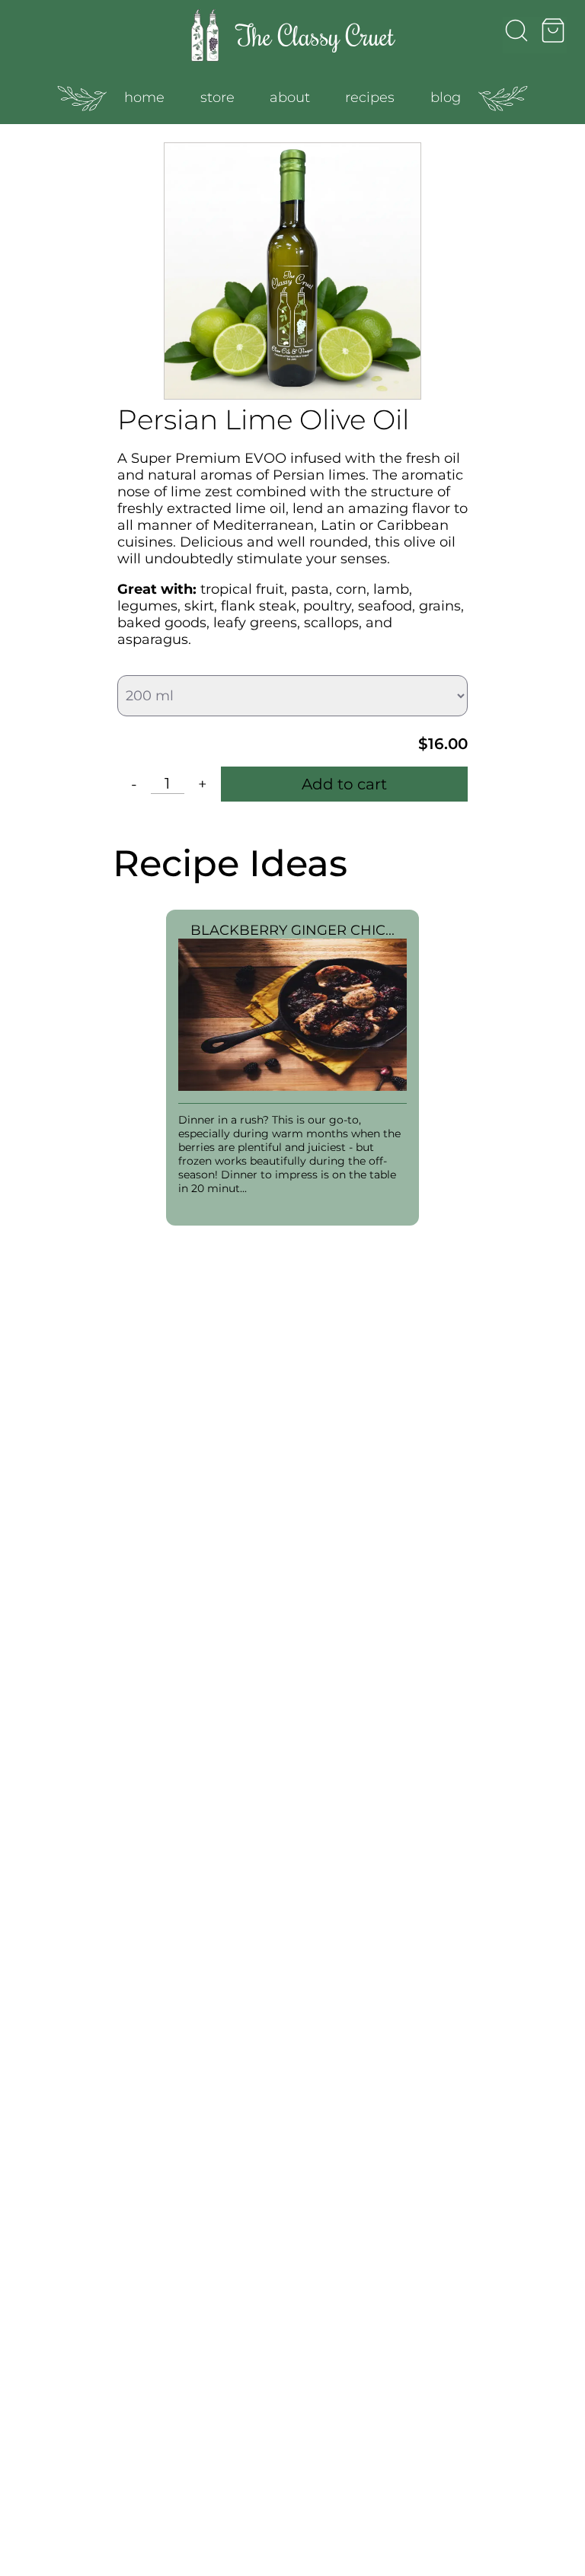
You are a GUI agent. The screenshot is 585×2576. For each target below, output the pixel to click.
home (144, 97)
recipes (370, 97)
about (290, 97)
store (217, 97)
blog (446, 97)
